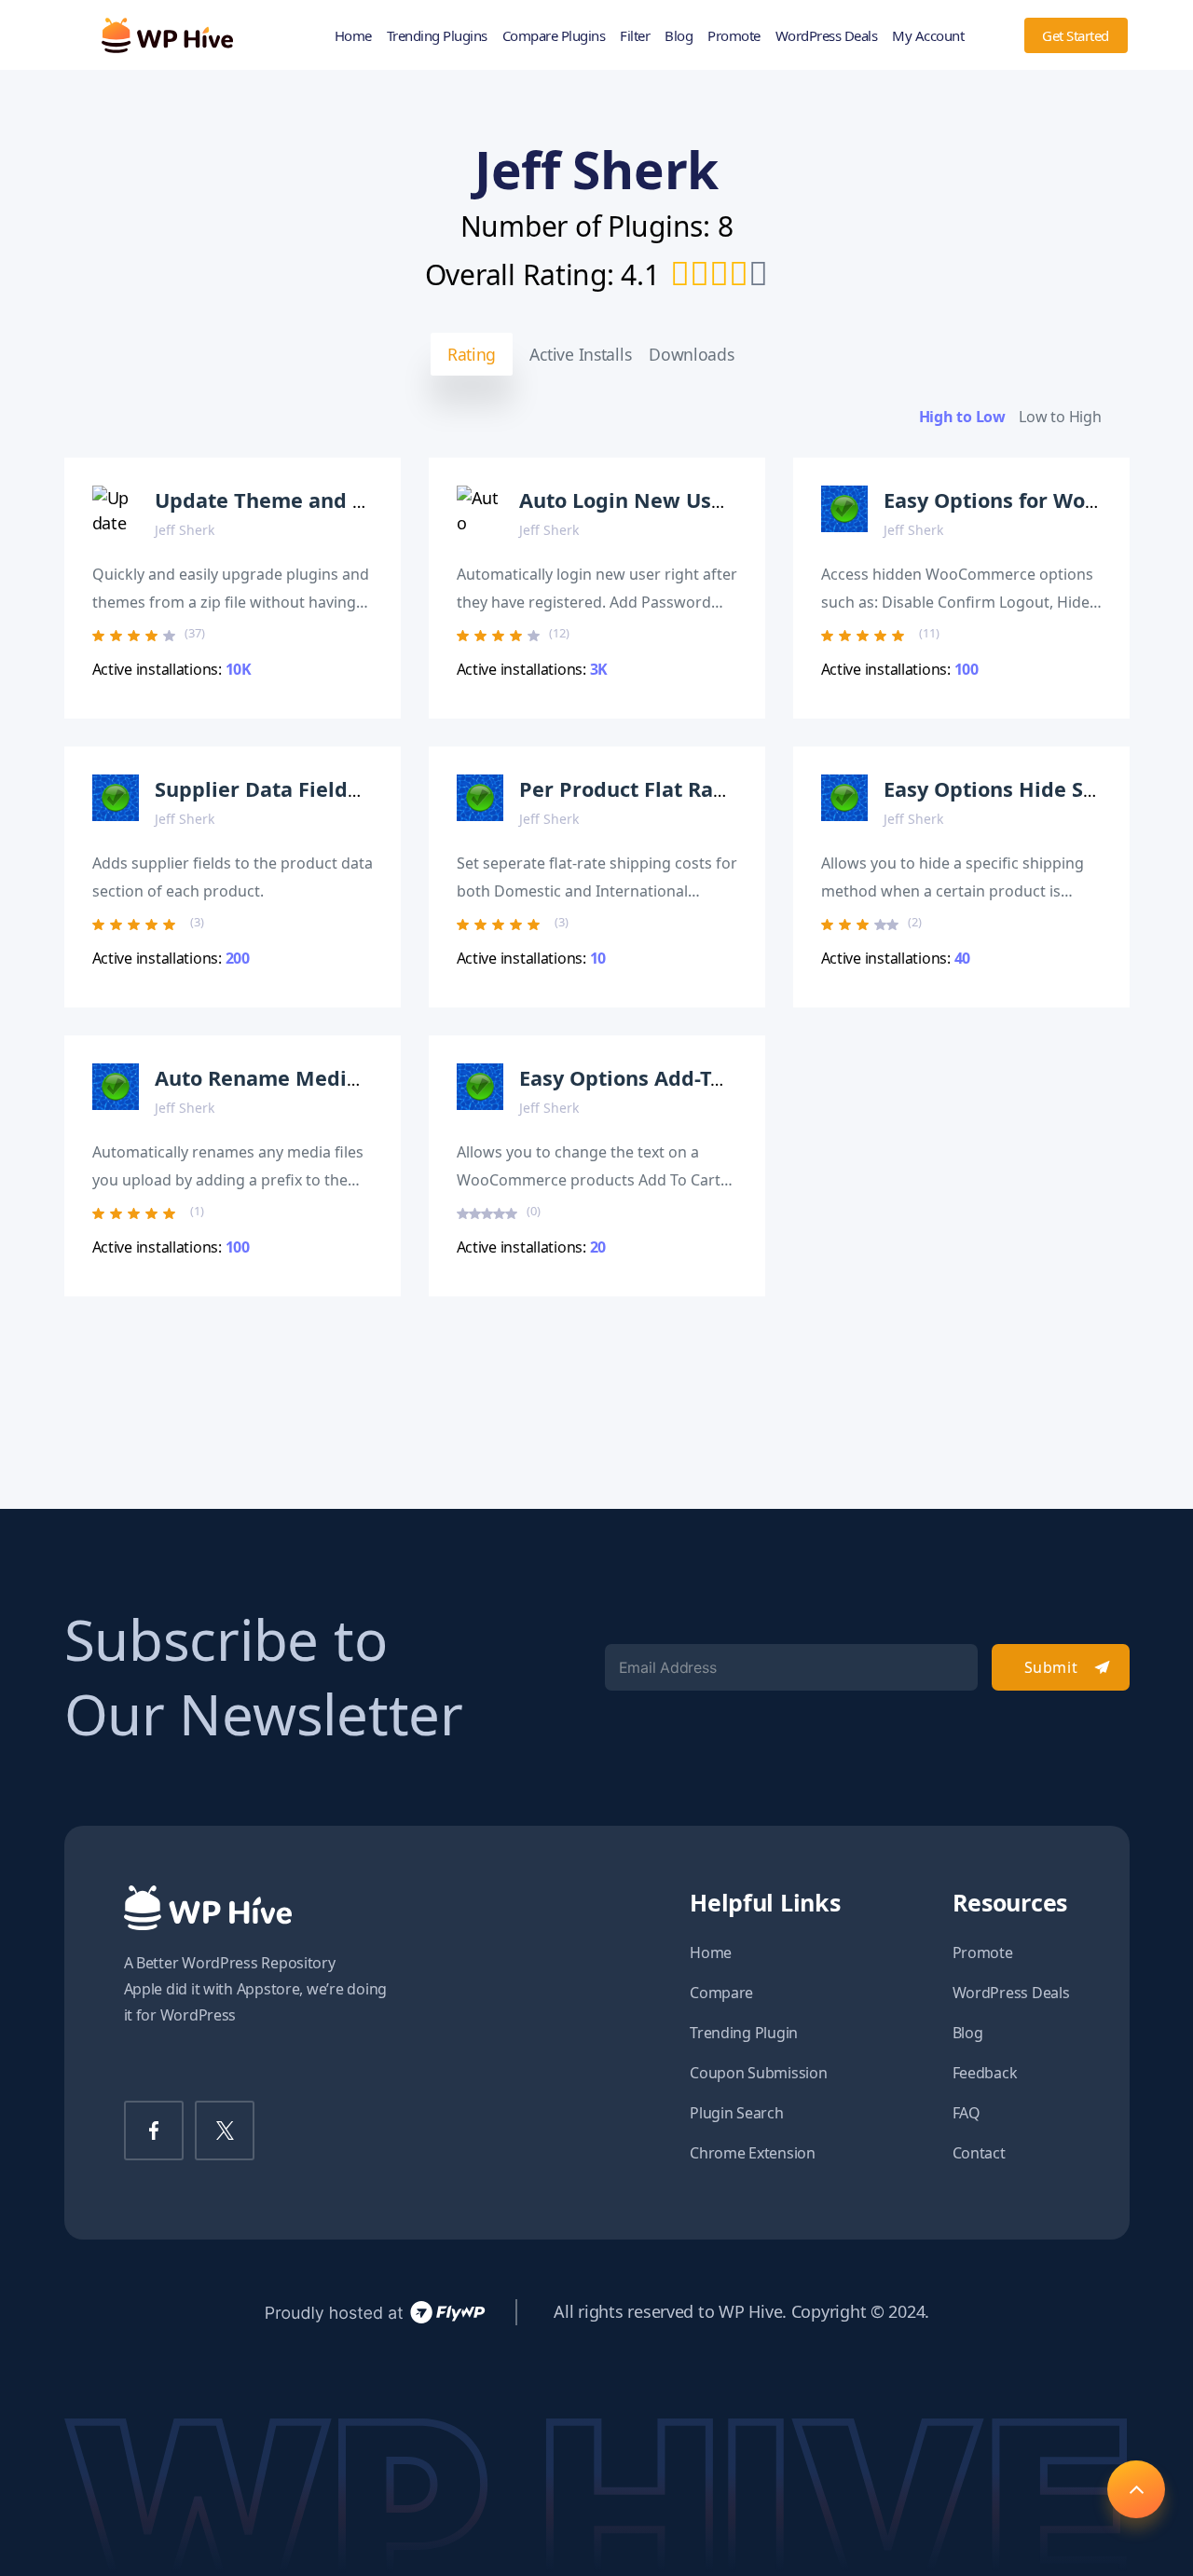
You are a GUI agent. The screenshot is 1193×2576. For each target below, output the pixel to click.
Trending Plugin (744, 2033)
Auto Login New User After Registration (720, 500)
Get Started (1076, 35)
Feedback (985, 2073)
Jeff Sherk (185, 530)
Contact (979, 2153)
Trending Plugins (437, 35)
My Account (928, 35)
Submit (1051, 1667)
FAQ (967, 2113)
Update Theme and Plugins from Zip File (358, 500)
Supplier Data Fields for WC (293, 789)
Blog (679, 35)
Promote (734, 35)
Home (353, 35)
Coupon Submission (758, 2073)
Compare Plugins (554, 35)
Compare (721, 1993)
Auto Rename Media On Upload (313, 1078)
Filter (635, 35)
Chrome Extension (753, 2153)
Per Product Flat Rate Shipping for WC (710, 789)
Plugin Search (737, 2113)
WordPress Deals (827, 35)
